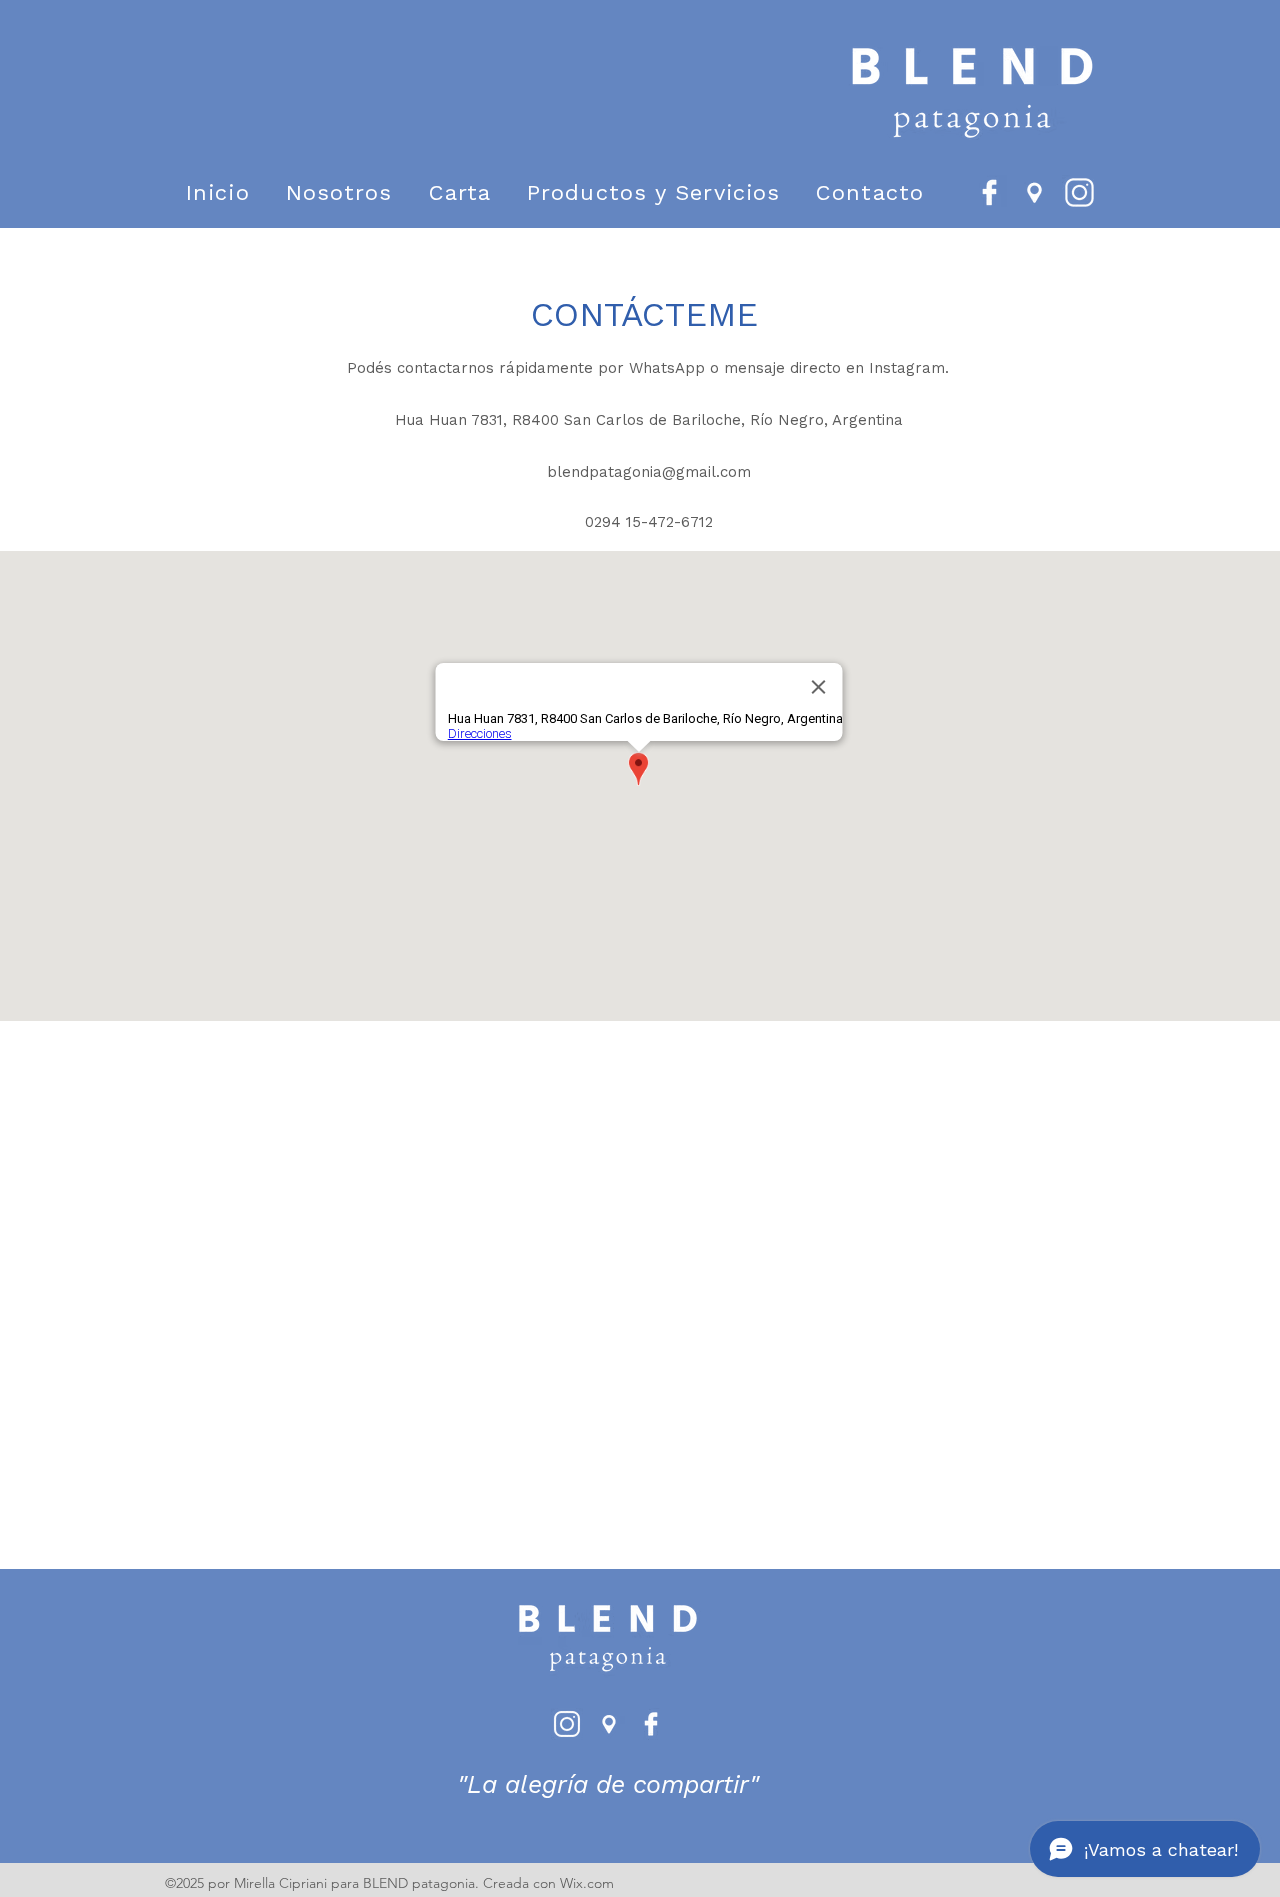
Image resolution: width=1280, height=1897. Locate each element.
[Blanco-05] (989, 192)
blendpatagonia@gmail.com (649, 472)
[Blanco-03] (1079, 192)
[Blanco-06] (1034, 192)
